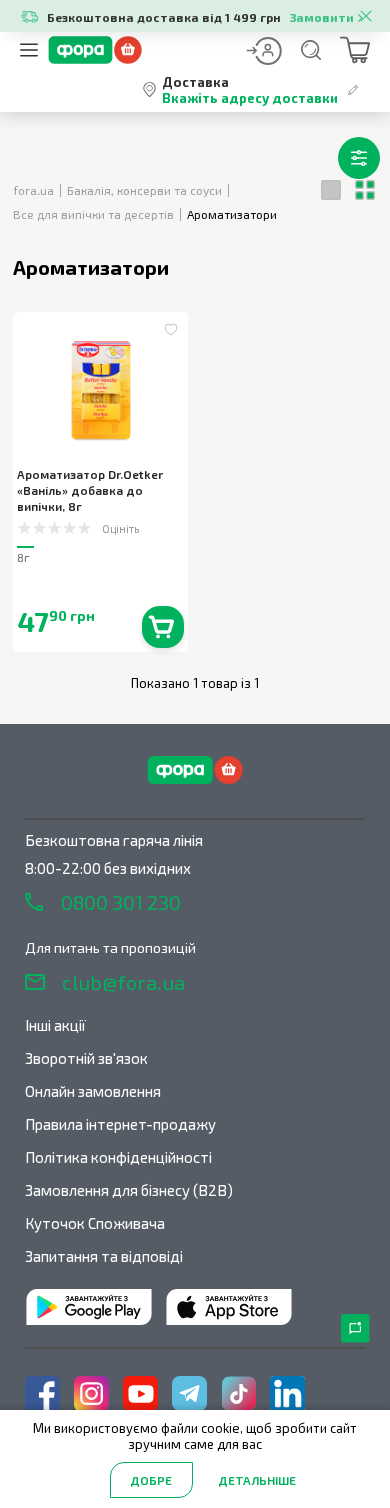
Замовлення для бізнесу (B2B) (129, 1190)
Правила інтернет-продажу (120, 1124)
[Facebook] (42, 1393)
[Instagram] (91, 1393)
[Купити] (163, 627)
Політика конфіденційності (118, 1157)
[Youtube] (140, 1393)
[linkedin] (287, 1393)
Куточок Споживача (95, 1223)
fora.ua (33, 190)
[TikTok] (238, 1393)
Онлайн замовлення (93, 1091)
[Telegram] (189, 1393)
